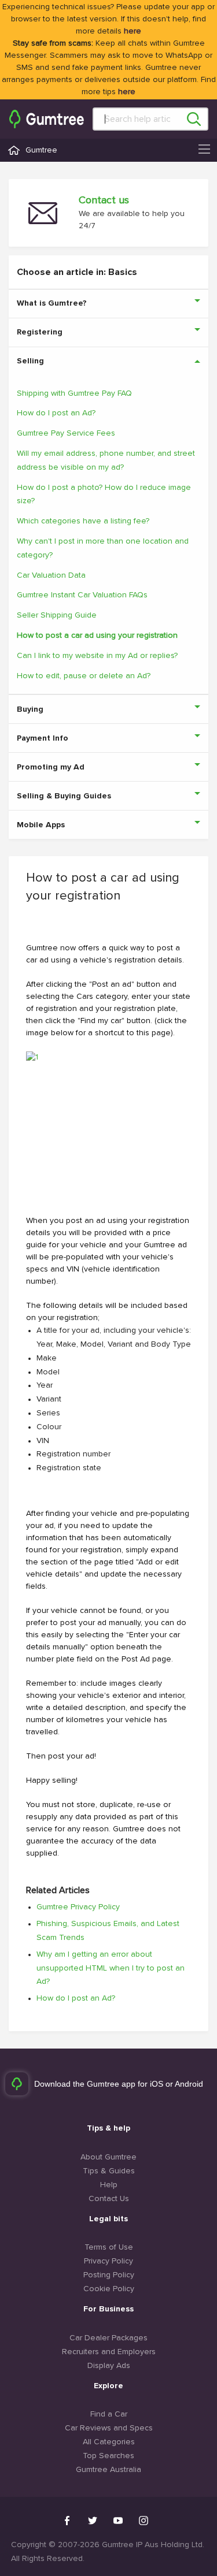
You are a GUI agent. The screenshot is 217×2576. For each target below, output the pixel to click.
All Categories (109, 2442)
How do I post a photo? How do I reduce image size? (104, 495)
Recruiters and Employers (109, 2352)
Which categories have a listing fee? (83, 521)
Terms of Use (109, 2247)
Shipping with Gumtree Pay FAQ (74, 393)
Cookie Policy (109, 2289)
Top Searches (108, 2456)
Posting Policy (109, 2275)
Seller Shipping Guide (57, 615)
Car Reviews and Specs (109, 2428)
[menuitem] (47, 119)
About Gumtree (108, 2157)
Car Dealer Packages (108, 2338)
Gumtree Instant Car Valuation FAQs (82, 595)
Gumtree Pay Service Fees (66, 433)
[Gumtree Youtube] (118, 2521)
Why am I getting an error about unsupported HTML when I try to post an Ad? (111, 1968)
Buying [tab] (30, 709)
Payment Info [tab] (43, 738)
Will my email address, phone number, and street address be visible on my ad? (106, 460)
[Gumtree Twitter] (93, 2521)
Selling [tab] (30, 361)
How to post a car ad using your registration (97, 635)
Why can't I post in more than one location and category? (103, 548)
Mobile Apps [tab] (41, 825)
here (133, 31)
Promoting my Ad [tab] (51, 767)
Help (109, 2185)
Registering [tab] (40, 332)
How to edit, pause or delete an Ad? (84, 676)
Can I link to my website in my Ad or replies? (97, 656)
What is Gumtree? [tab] (52, 303)
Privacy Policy (108, 2261)
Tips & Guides (109, 2171)
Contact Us (109, 2199)
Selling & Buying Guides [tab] (64, 796)
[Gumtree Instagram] (144, 2521)
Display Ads (109, 2366)
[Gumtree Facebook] (67, 2521)
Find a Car (109, 2414)
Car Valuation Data (51, 575)
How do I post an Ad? (56, 413)
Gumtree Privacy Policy (78, 1907)
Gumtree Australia (108, 2470)
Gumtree (41, 150)
